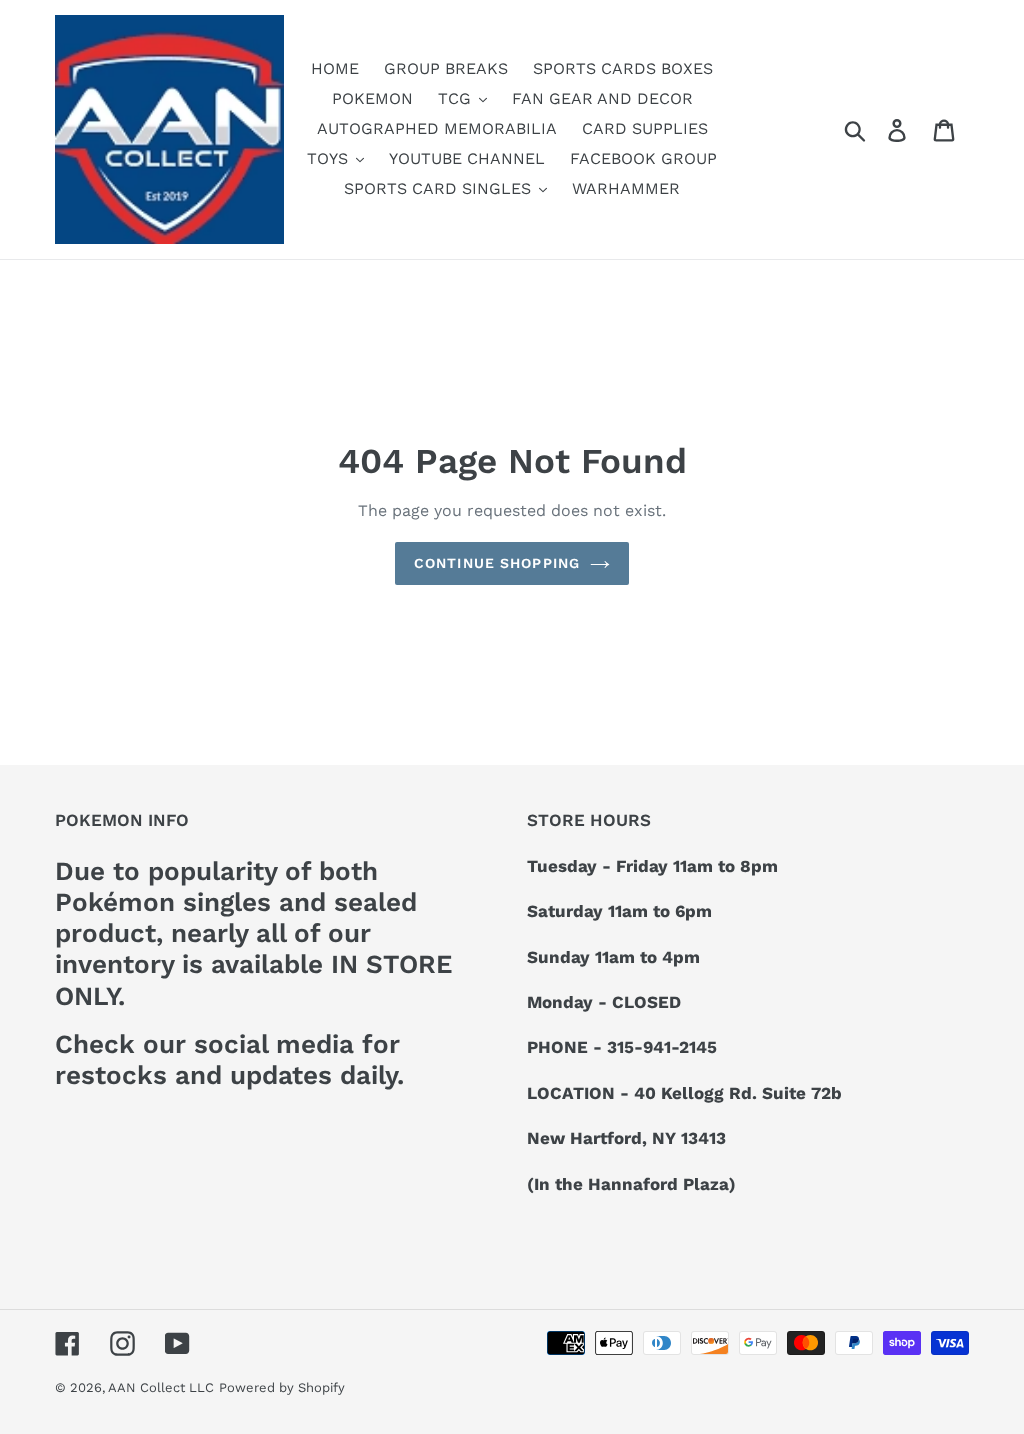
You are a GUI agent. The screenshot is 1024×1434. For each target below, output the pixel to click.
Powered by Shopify (282, 1387)
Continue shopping (497, 563)
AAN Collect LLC (161, 1387)
